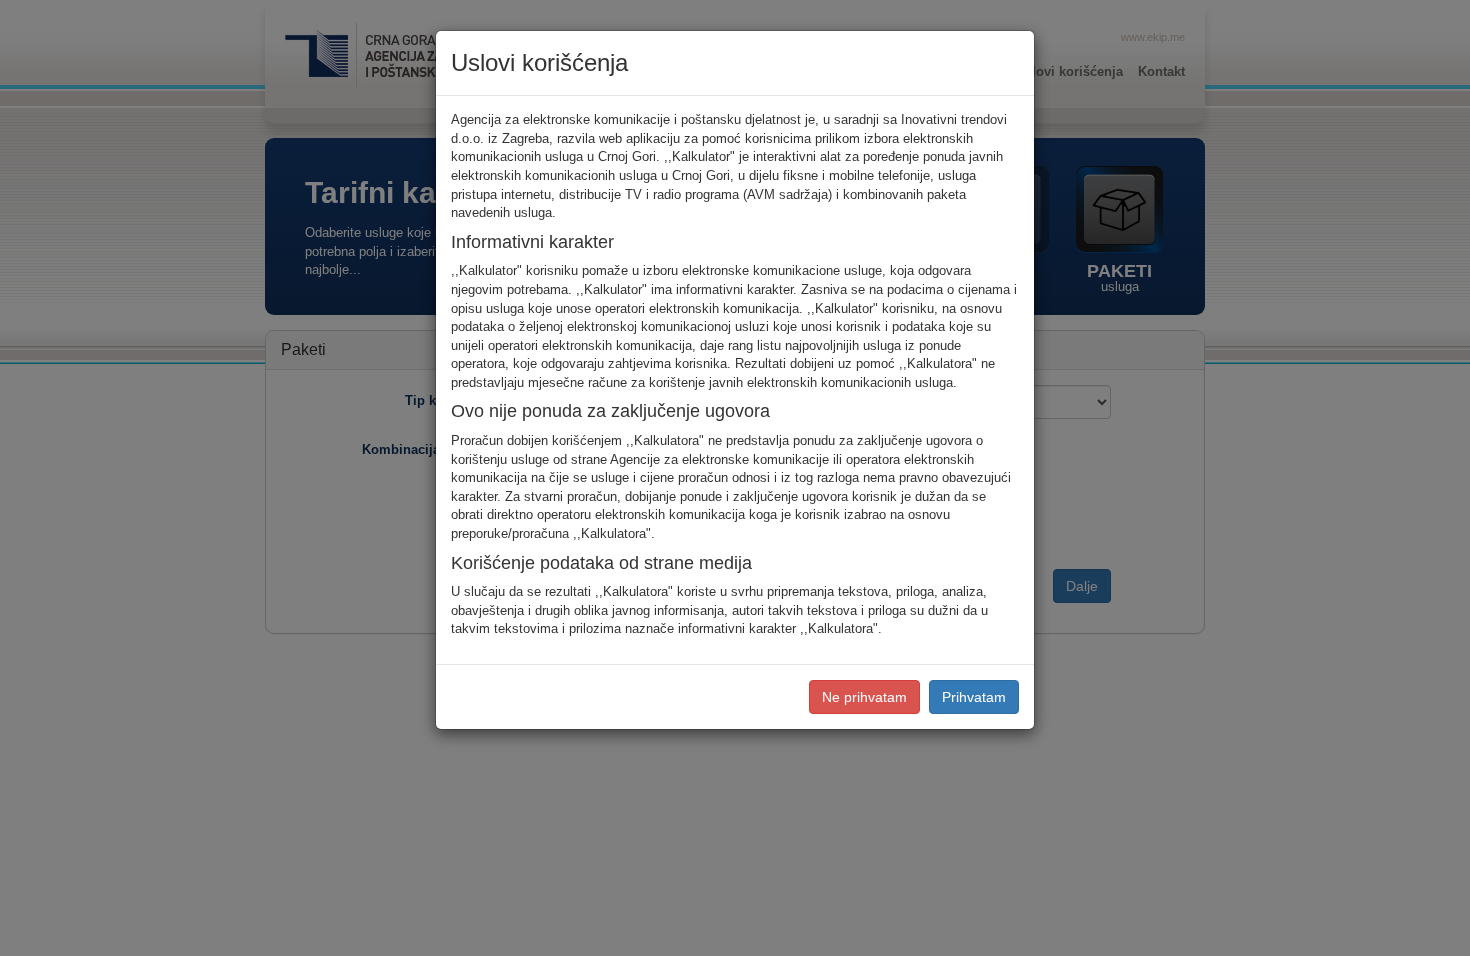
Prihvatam (974, 697)
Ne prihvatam (864, 697)
